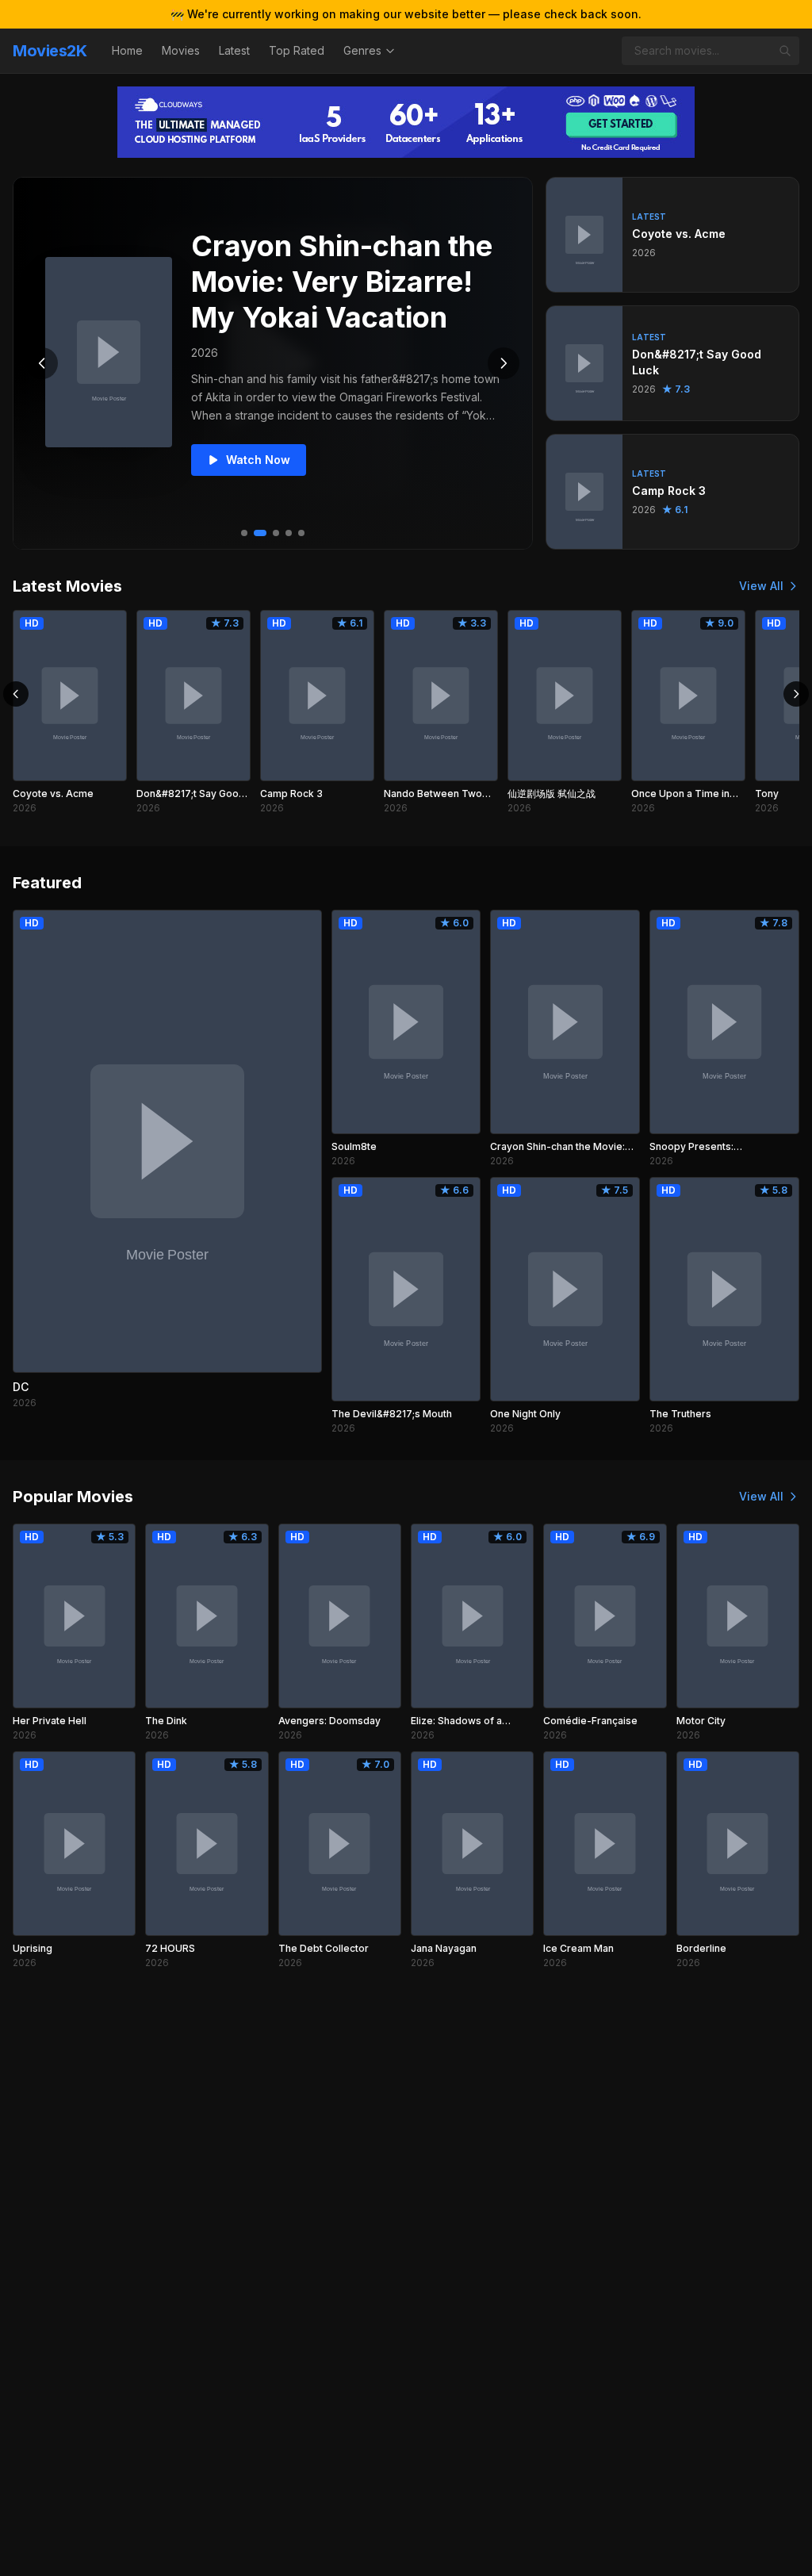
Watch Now (258, 460)
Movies (181, 50)
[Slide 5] (301, 533)
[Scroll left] (16, 694)
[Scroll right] (796, 694)
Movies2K (50, 51)
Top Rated (297, 50)
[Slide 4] (289, 533)
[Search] (785, 51)
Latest (234, 50)
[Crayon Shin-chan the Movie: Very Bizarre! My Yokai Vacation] (109, 352)
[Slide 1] (244, 533)
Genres (362, 50)
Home (127, 50)
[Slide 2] (260, 533)
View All (761, 586)
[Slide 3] (276, 533)
